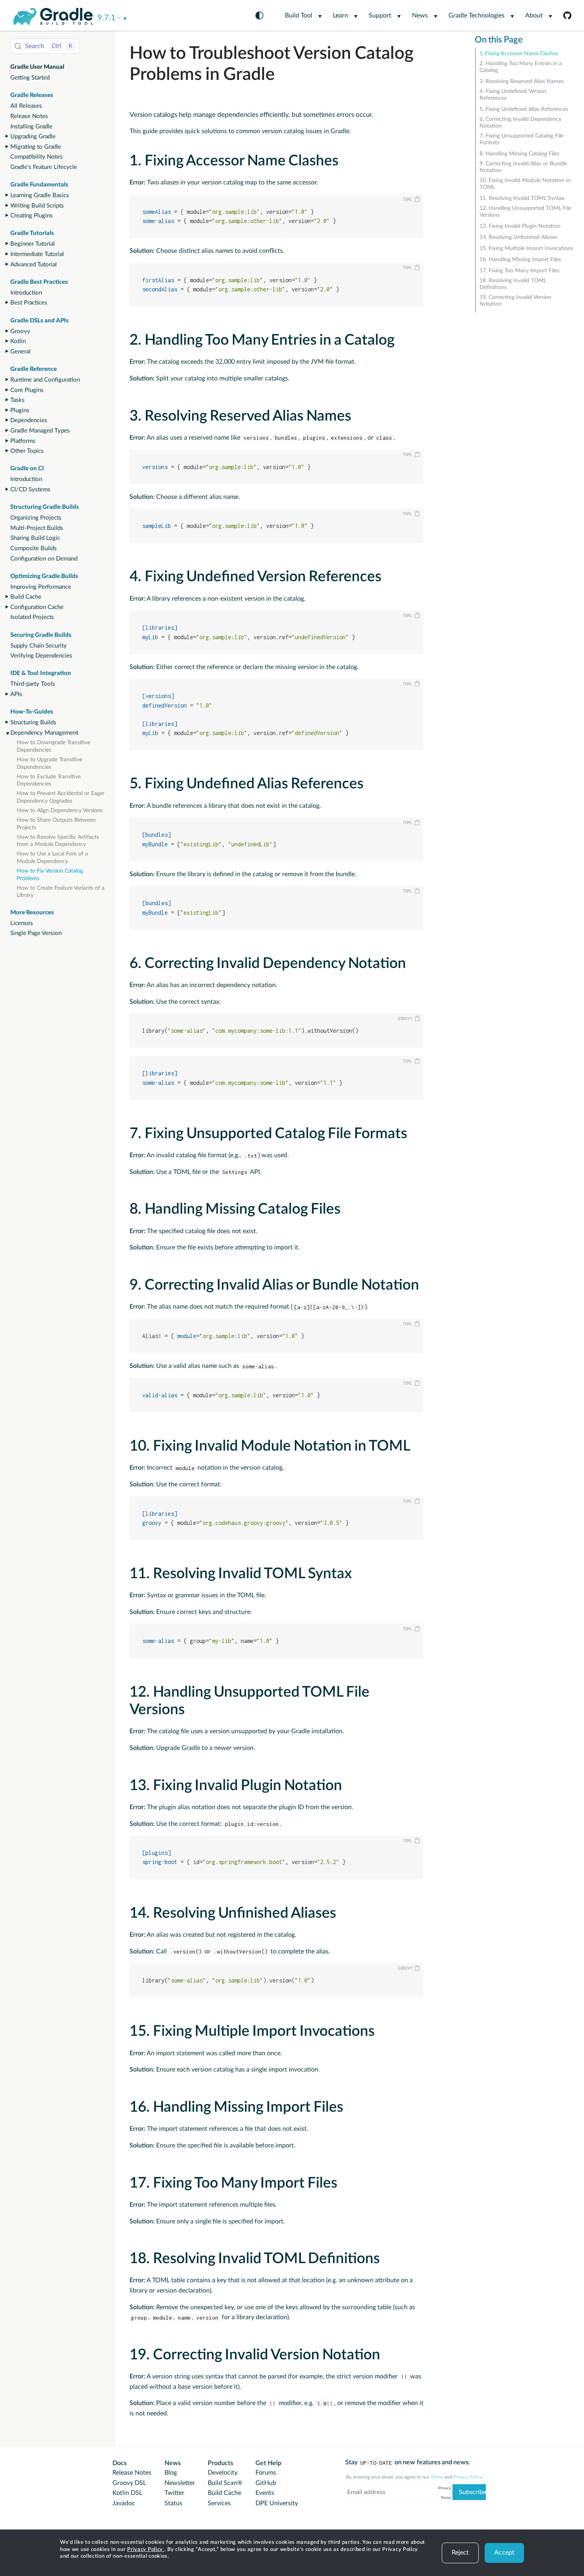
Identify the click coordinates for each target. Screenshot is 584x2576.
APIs (16, 694)
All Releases (26, 106)
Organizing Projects (36, 518)
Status (173, 2503)
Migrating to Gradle (36, 147)
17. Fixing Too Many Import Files (519, 271)
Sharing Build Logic (35, 538)
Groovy (20, 331)
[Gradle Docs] (53, 16)
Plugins (20, 410)
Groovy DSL (129, 2483)
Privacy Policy (146, 2550)
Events (265, 2493)
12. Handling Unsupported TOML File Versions (525, 212)
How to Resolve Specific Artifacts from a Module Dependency (58, 841)
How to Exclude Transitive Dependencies (49, 781)
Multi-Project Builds (37, 528)
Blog (171, 2473)
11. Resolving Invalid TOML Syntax (522, 198)
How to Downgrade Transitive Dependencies (53, 746)
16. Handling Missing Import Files (520, 260)
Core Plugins (27, 390)
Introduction (26, 293)
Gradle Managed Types (40, 431)
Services (219, 2503)
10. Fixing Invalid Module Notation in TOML (525, 184)
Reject (460, 2553)
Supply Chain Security (39, 646)
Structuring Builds (33, 723)
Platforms (23, 441)
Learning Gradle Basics (40, 195)
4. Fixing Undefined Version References (513, 95)
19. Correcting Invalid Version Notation (515, 301)
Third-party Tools (33, 684)
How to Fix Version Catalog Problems (50, 875)
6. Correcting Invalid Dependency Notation (520, 123)
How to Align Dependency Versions (60, 811)
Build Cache (26, 597)
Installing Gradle (31, 127)
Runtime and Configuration (45, 380)
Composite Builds (34, 548)
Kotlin (18, 341)
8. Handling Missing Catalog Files (519, 154)
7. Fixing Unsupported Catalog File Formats (521, 139)
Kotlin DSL (127, 2493)
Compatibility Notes (37, 157)
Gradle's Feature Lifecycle (44, 167)
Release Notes (29, 116)
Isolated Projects (32, 617)
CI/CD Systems (30, 490)
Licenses (22, 923)
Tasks (17, 400)
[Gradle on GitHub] (562, 15)
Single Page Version (36, 933)
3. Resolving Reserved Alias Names (522, 81)
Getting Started (30, 78)
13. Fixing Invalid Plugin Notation (520, 226)
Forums (266, 2473)
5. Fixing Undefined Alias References (524, 109)
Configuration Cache (37, 607)
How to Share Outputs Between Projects (56, 824)
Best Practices (29, 303)
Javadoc (124, 2503)
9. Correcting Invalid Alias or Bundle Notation (523, 167)
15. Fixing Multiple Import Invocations (526, 248)
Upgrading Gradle (33, 137)
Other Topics (27, 451)
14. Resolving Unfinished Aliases (518, 237)
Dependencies (29, 420)
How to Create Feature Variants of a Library (61, 892)
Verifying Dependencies (41, 656)
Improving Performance (41, 587)
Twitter (174, 2493)
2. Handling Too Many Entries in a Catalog (521, 67)
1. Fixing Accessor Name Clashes (519, 54)
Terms (437, 2477)
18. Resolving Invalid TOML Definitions (513, 284)
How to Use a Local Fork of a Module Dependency (52, 858)
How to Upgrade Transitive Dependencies (49, 763)
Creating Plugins (32, 216)
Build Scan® (225, 2483)
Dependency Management (44, 733)
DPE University (277, 2503)
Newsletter (180, 2483)
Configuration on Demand (44, 559)
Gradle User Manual (37, 67)
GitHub (266, 2483)
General (20, 352)
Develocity (223, 2473)
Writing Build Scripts (37, 206)
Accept (504, 2553)
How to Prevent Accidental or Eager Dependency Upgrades (61, 797)
